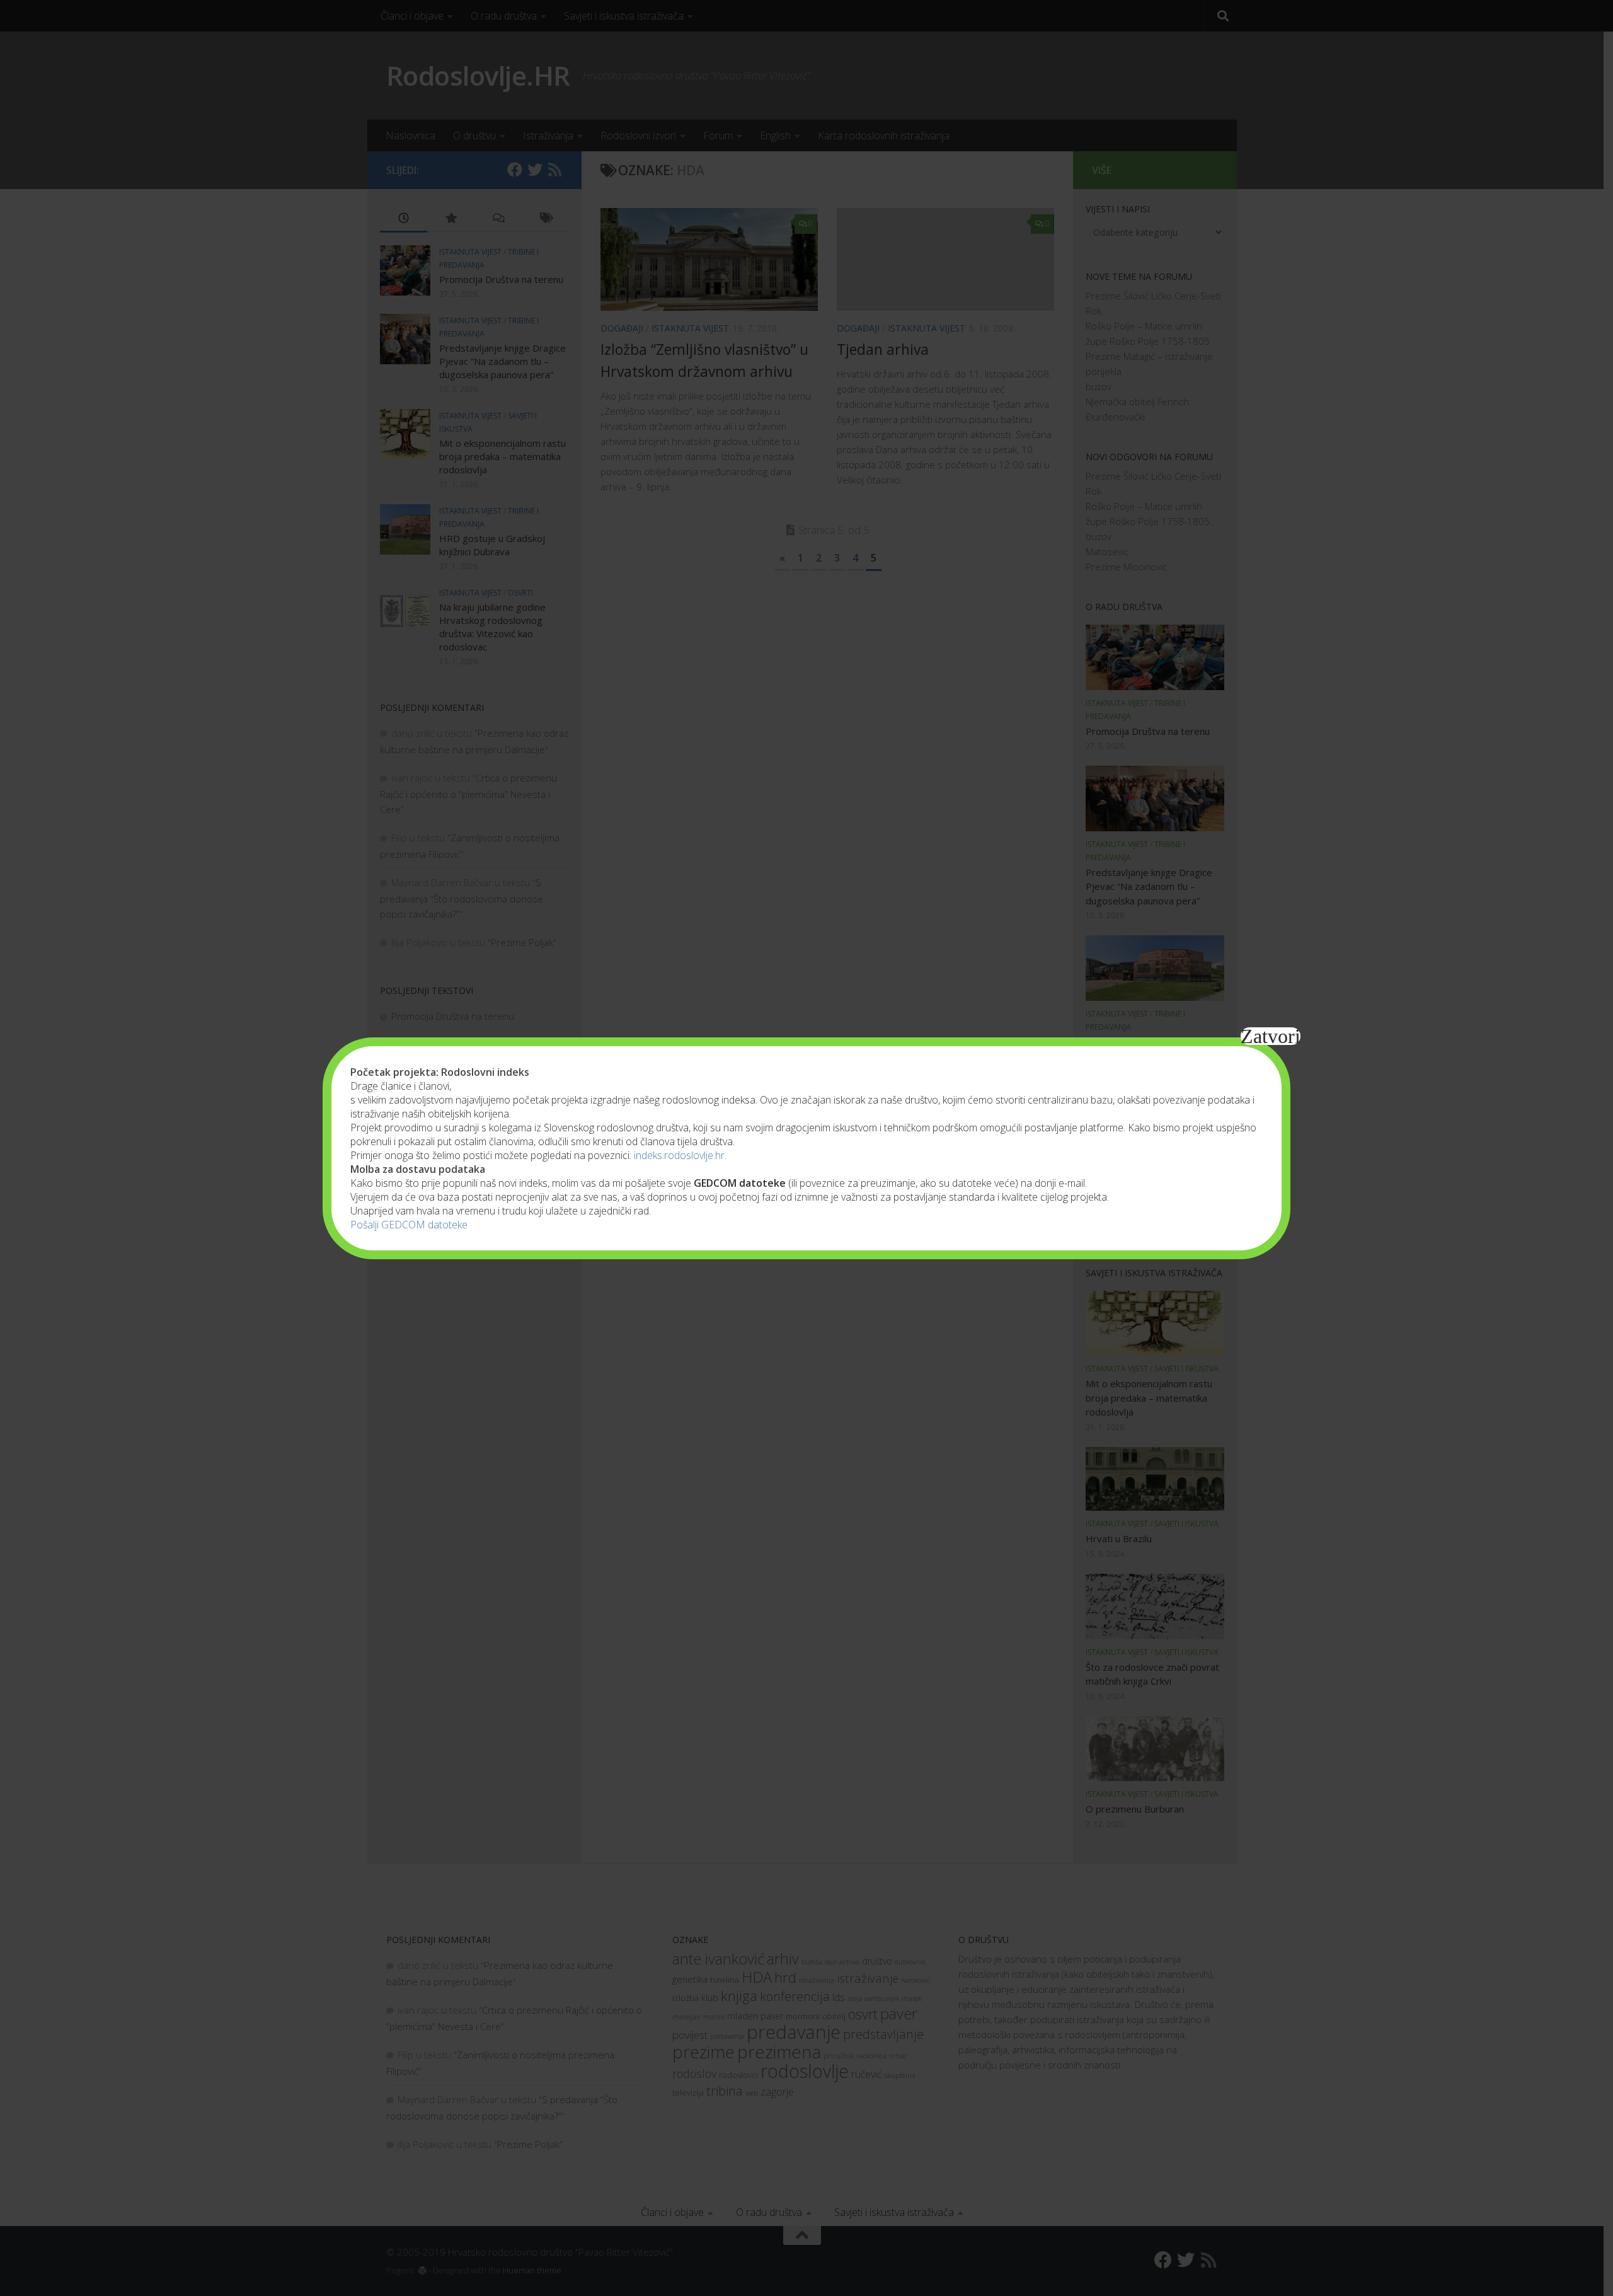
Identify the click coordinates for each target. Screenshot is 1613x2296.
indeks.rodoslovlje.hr (679, 1155)
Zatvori (1271, 1036)
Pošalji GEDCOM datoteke (409, 1225)
